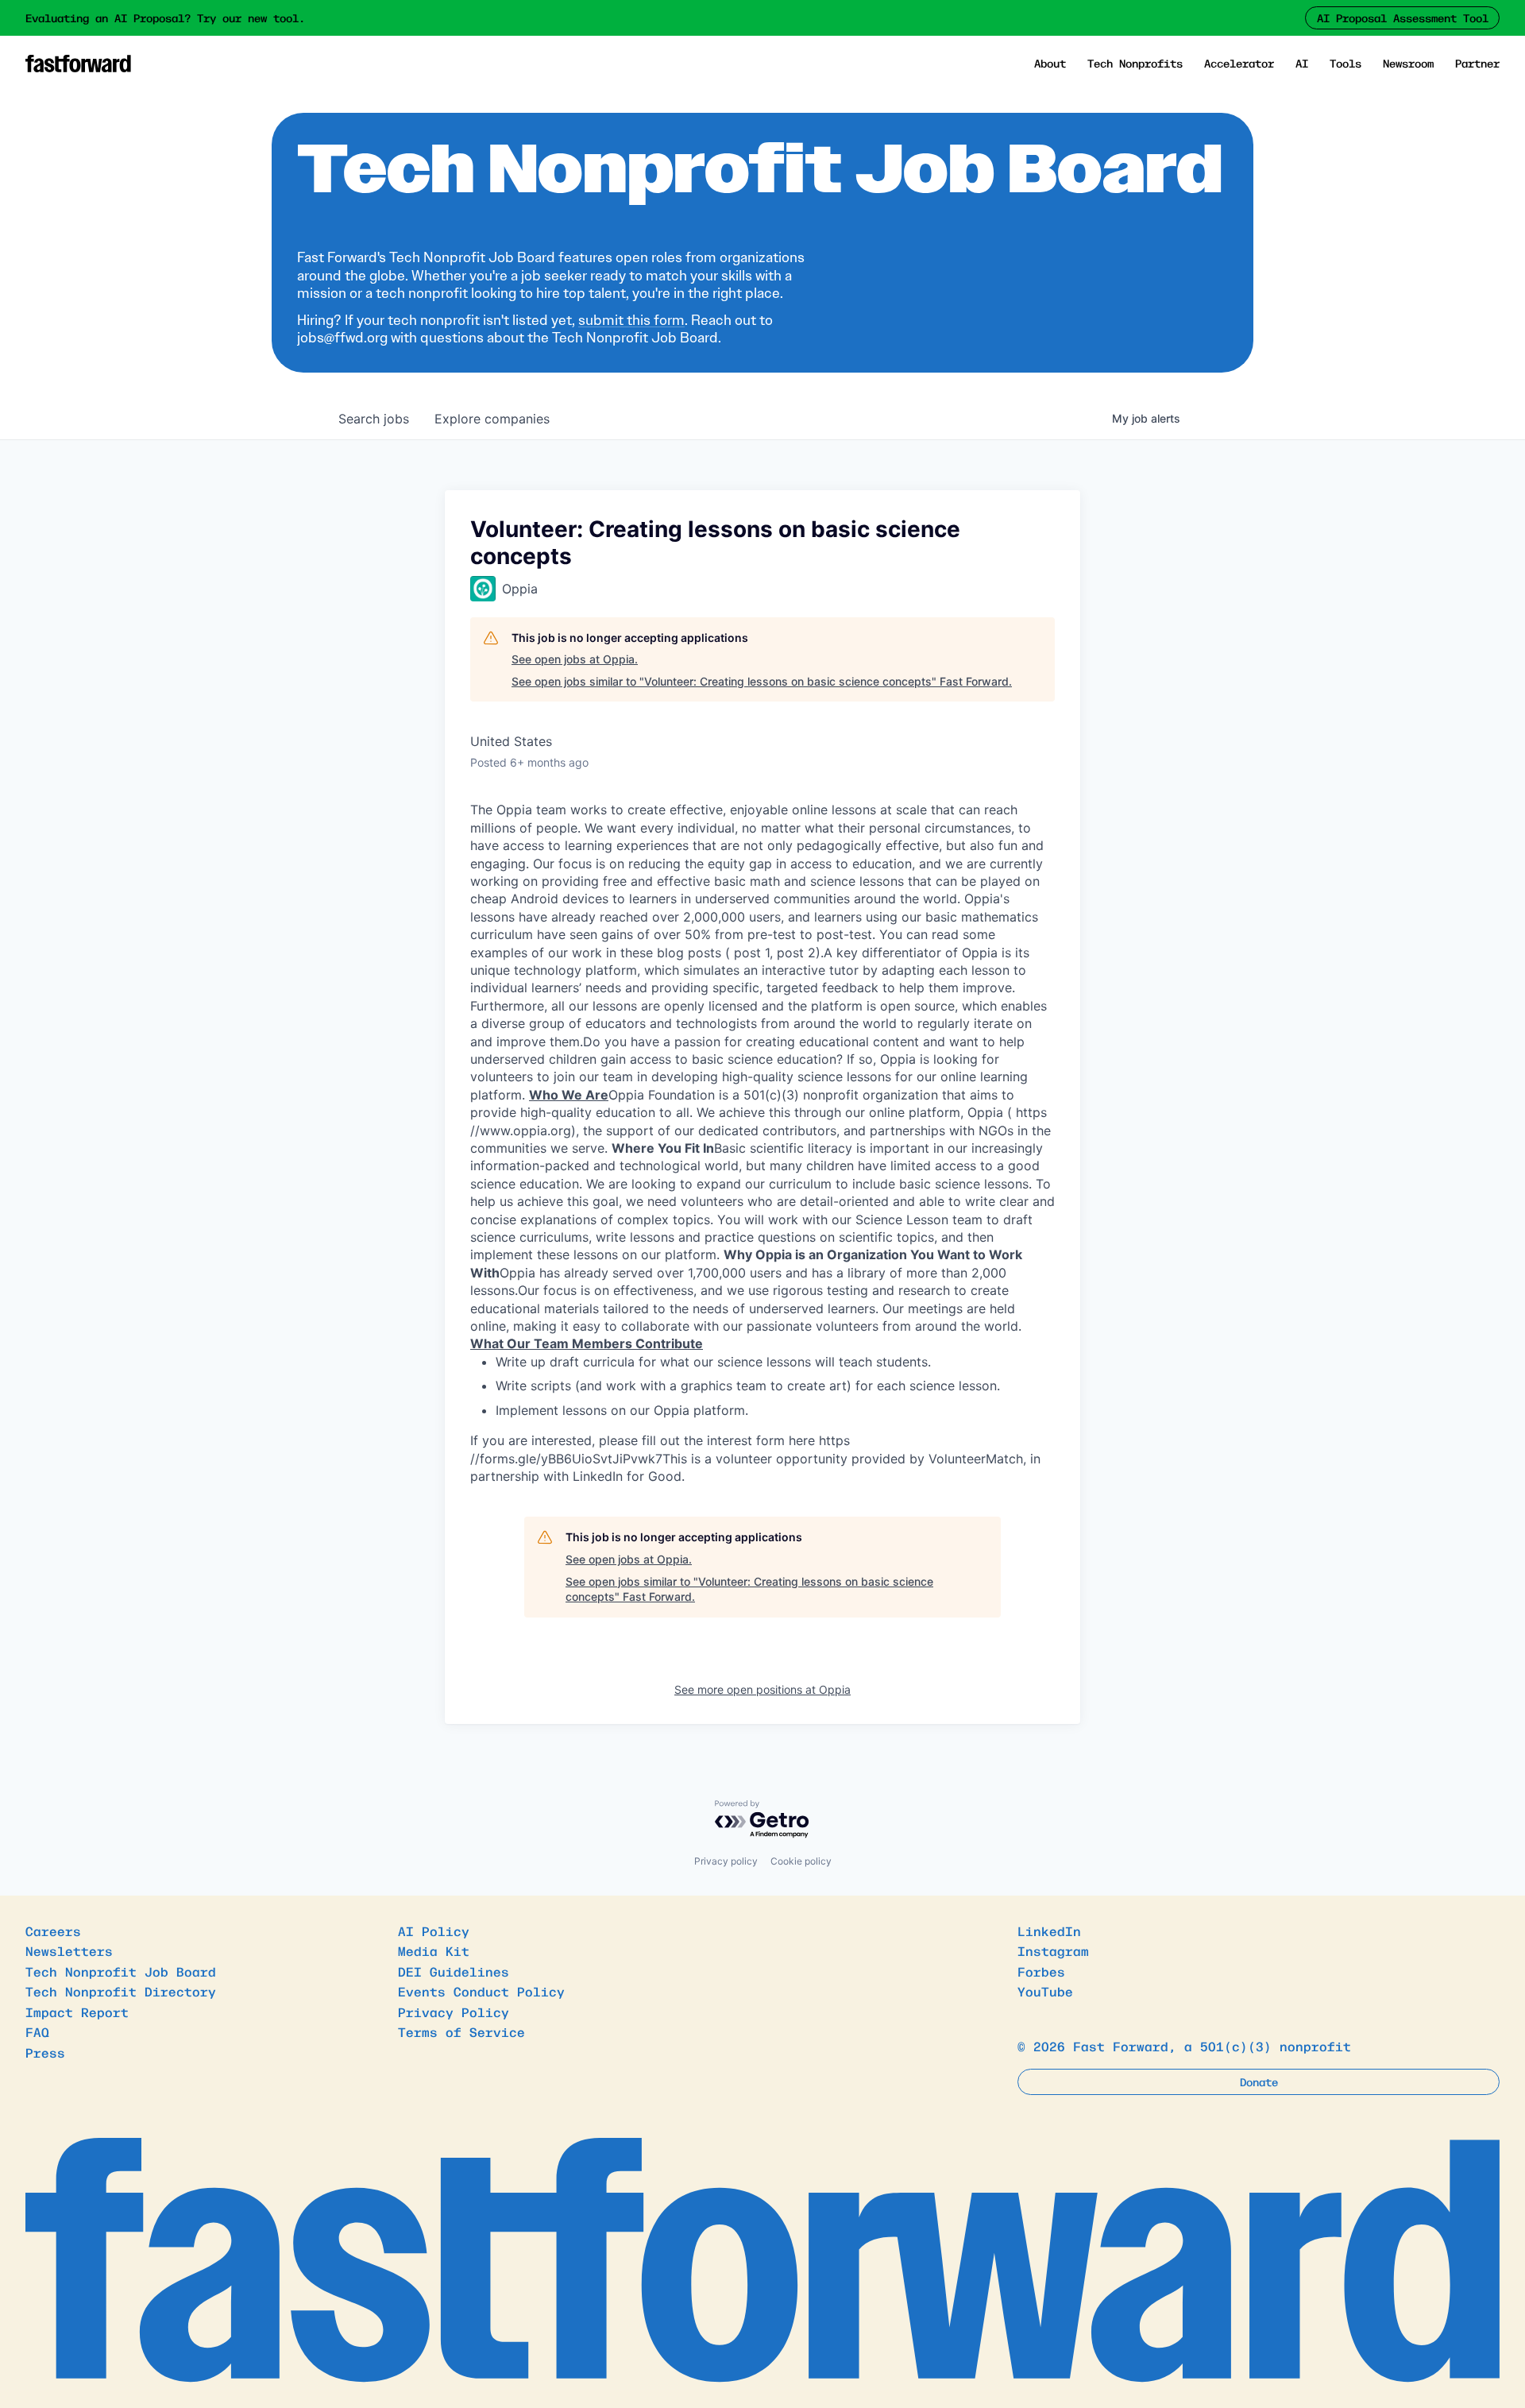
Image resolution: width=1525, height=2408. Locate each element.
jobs (374, 419)
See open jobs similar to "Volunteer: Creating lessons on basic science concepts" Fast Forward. (762, 681)
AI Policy (434, 1931)
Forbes (1041, 1971)
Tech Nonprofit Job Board (121, 1971)
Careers (53, 1931)
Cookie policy (801, 1861)
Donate (1259, 2081)
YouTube (1045, 1991)
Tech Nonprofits (1135, 63)
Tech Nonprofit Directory (121, 1991)
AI (1302, 63)
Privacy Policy (454, 2012)
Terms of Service (461, 2031)
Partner (1477, 63)
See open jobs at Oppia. (575, 659)
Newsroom (1408, 63)
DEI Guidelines (454, 1971)
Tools (1345, 63)
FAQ (37, 2031)
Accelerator (1239, 63)
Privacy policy (726, 1861)
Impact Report (77, 2012)
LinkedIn (1049, 1931)
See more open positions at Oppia (762, 1689)
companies (492, 419)
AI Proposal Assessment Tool (1403, 17)
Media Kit (434, 1950)
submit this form (631, 320)
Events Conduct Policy (481, 1991)
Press (45, 2052)
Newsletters (69, 1950)
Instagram (1053, 1950)
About (1050, 63)
